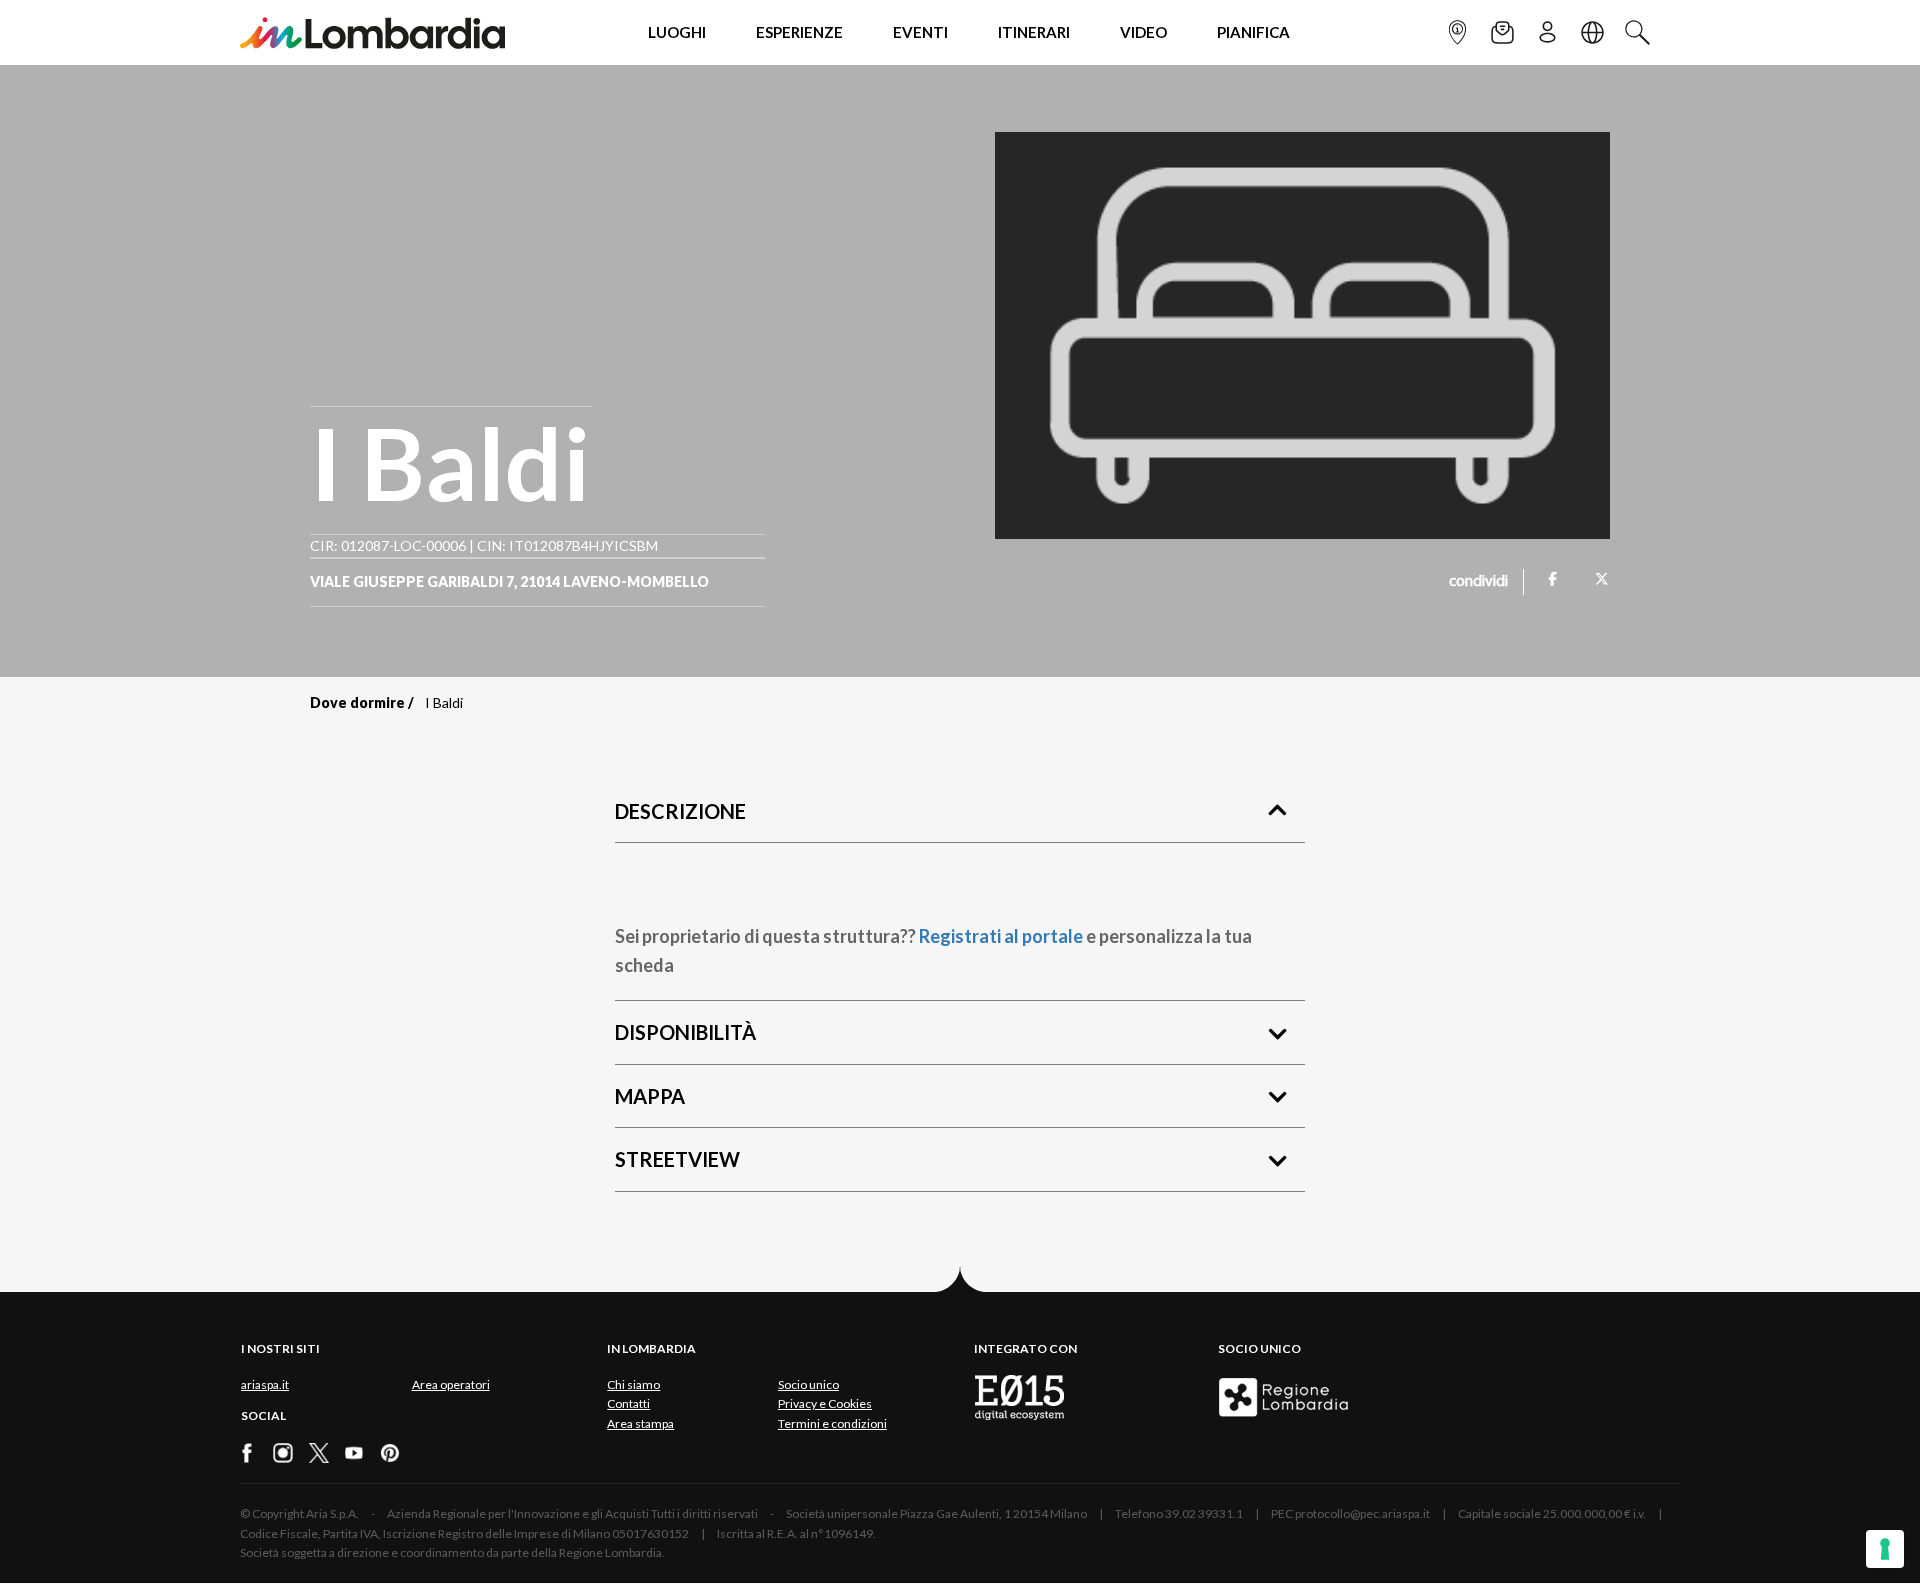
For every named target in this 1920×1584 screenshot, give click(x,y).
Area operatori (451, 1384)
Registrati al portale (1001, 936)
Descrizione (680, 811)
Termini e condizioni (832, 1423)
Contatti (628, 1403)
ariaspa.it (265, 1384)
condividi (1478, 582)
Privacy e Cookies (825, 1403)
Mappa (650, 1096)
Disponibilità (685, 1032)
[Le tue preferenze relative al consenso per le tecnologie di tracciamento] (1885, 1549)
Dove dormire (357, 702)
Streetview (677, 1159)
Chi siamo (633, 1384)
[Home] (372, 32)
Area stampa (640, 1423)
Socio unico (808, 1384)
